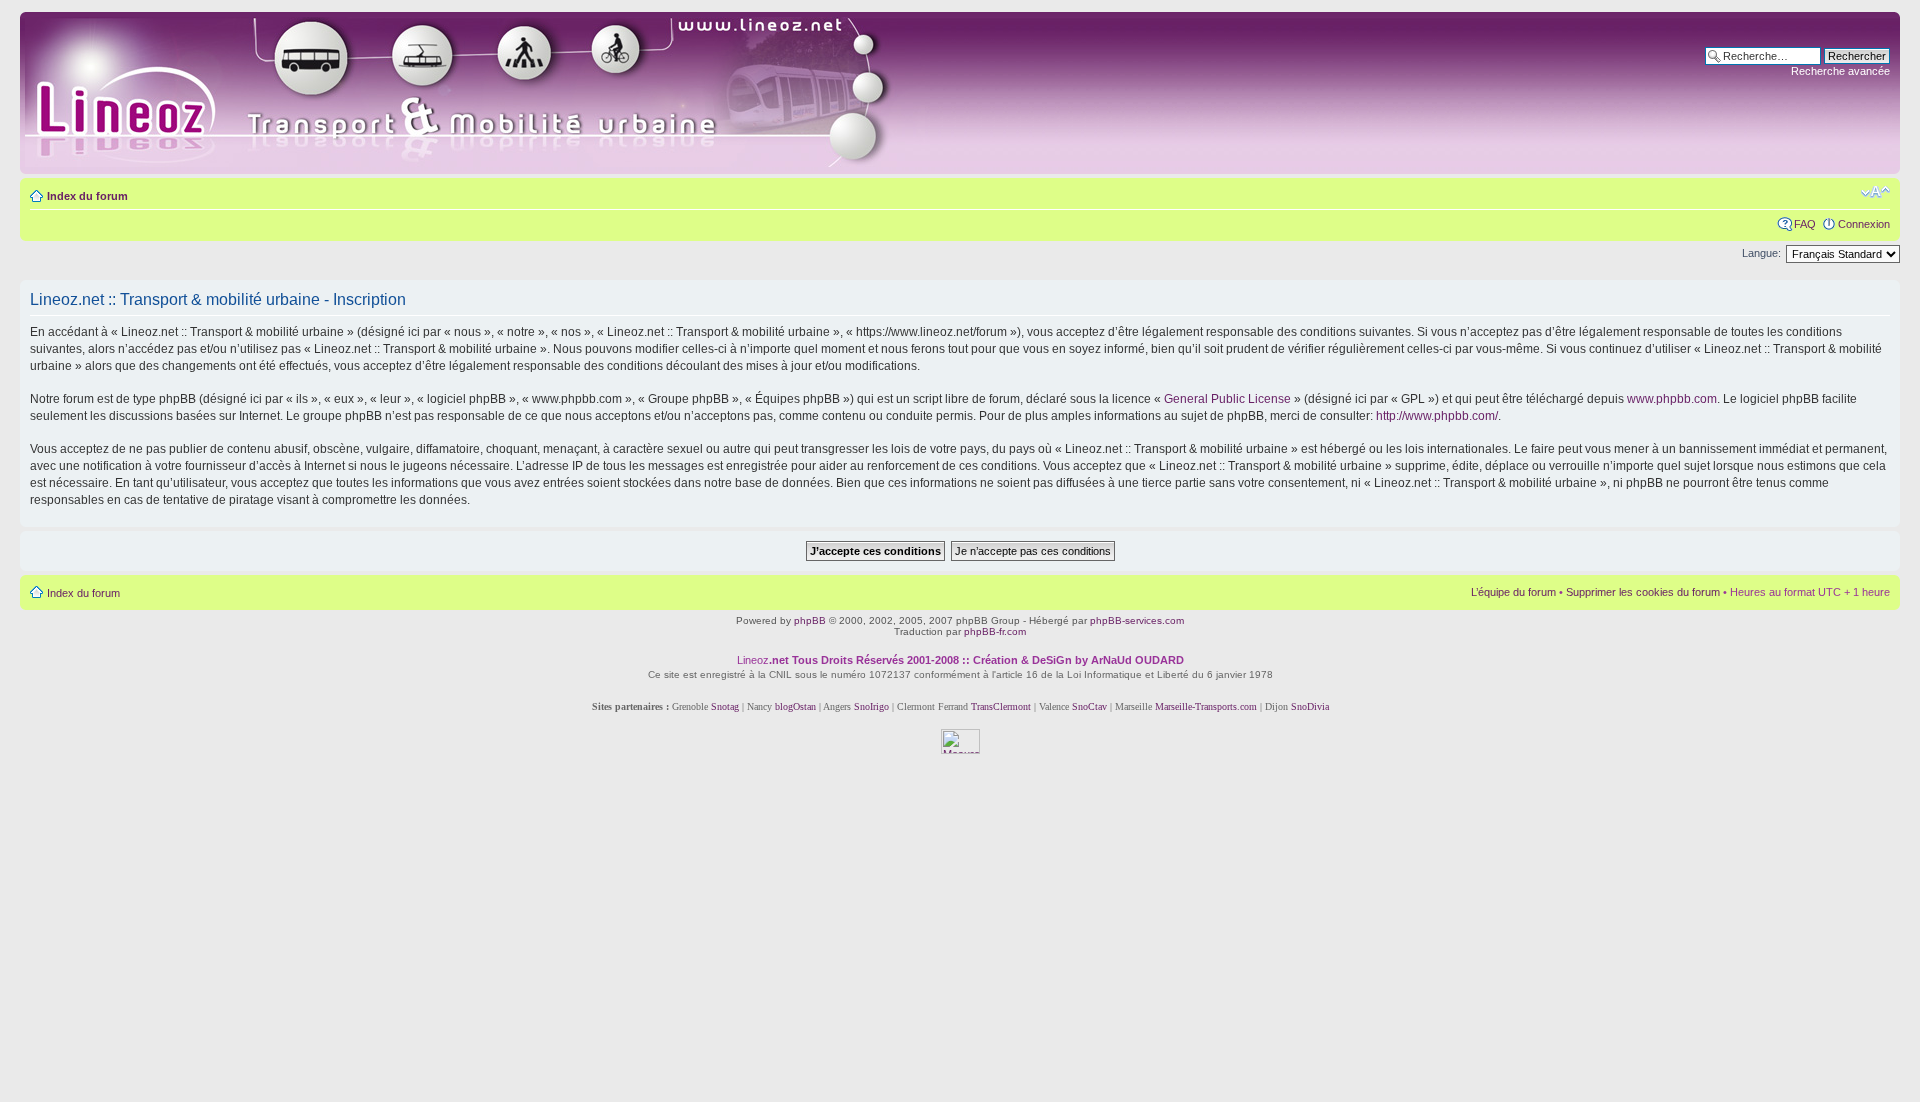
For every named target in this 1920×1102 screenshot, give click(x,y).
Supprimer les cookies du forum (1643, 592)
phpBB (810, 620)
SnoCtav (1089, 706)
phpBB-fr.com (995, 631)
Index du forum (87, 196)
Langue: (1761, 253)
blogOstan (795, 706)
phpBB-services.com (1137, 620)
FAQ (1805, 224)
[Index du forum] (481, 93)
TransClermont (1001, 706)
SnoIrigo (871, 706)
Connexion (1864, 224)
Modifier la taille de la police (1875, 192)
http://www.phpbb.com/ (1437, 416)
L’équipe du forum (1513, 592)
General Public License (1227, 399)
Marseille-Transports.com (1207, 706)
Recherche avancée (1840, 71)
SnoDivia (1310, 706)
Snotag (725, 706)
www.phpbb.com (1672, 399)
